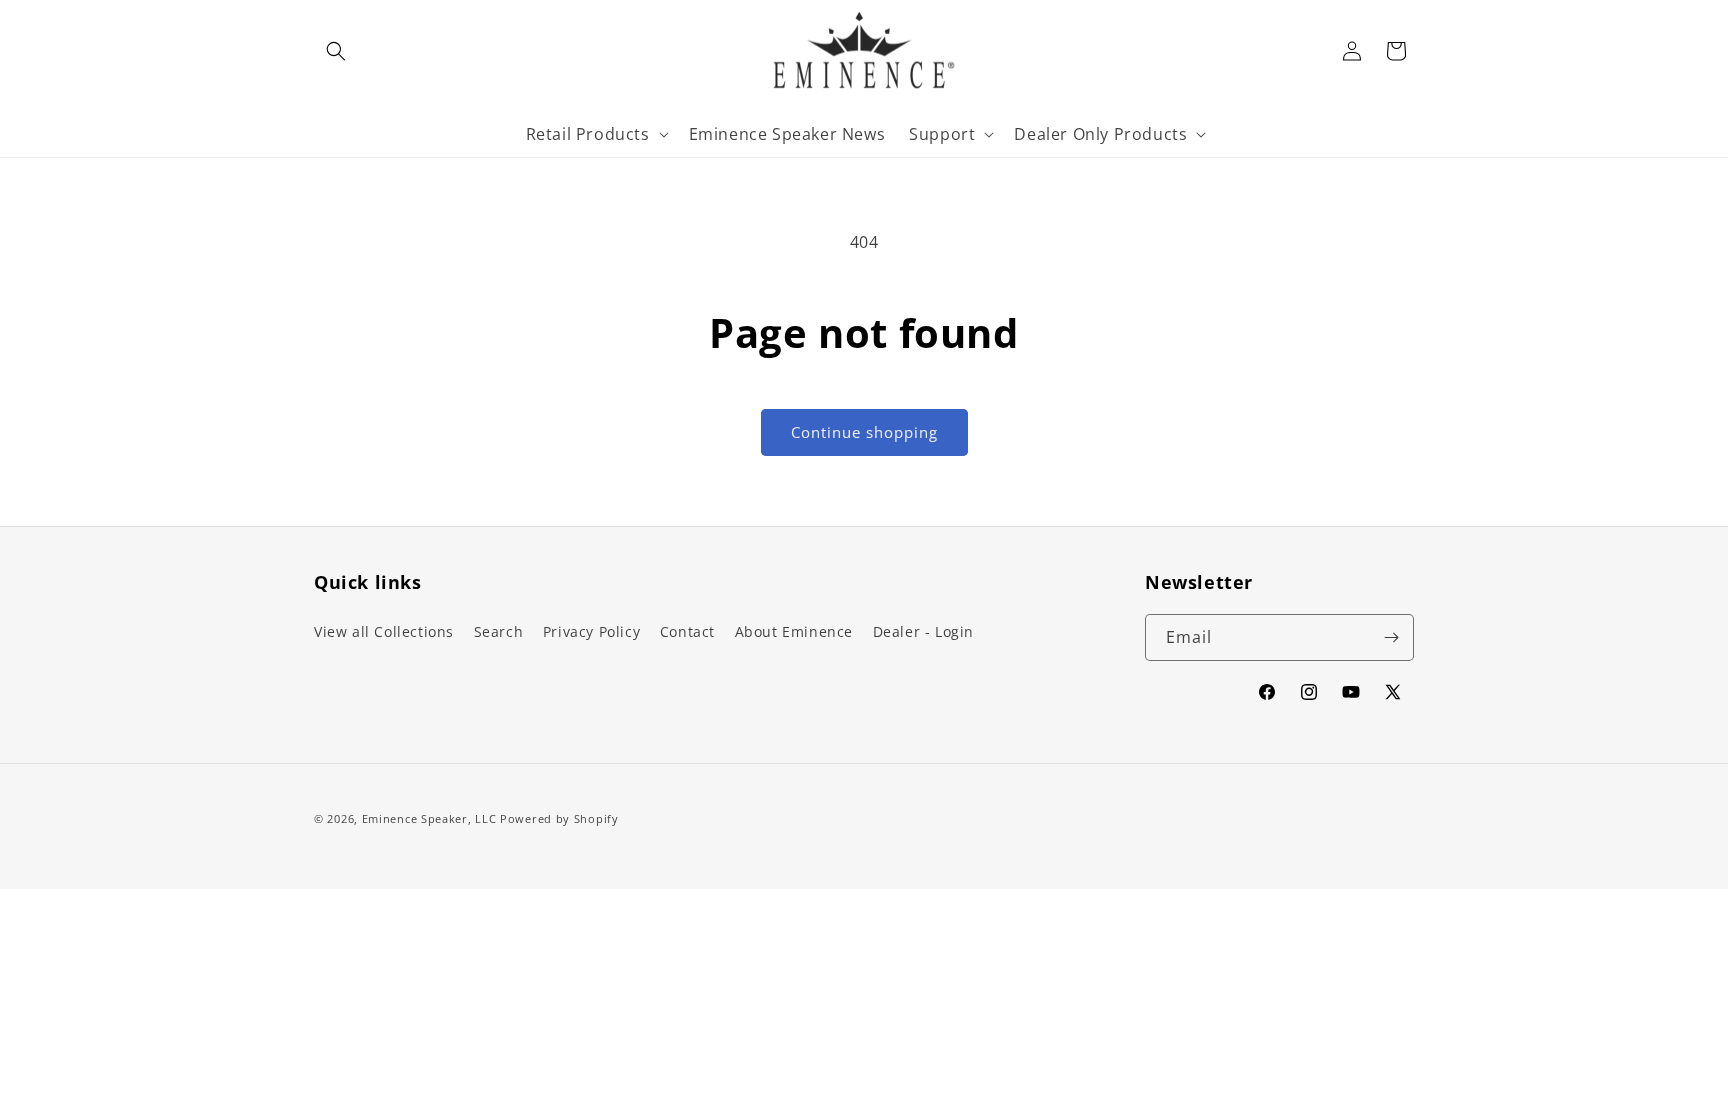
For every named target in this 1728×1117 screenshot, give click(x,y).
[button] (336, 51)
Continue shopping (864, 432)
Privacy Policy (591, 631)
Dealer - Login (923, 631)
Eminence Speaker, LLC (429, 818)
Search (499, 631)
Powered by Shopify (559, 818)
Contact (687, 631)
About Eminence (794, 631)
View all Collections (384, 631)
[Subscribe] (1391, 637)
